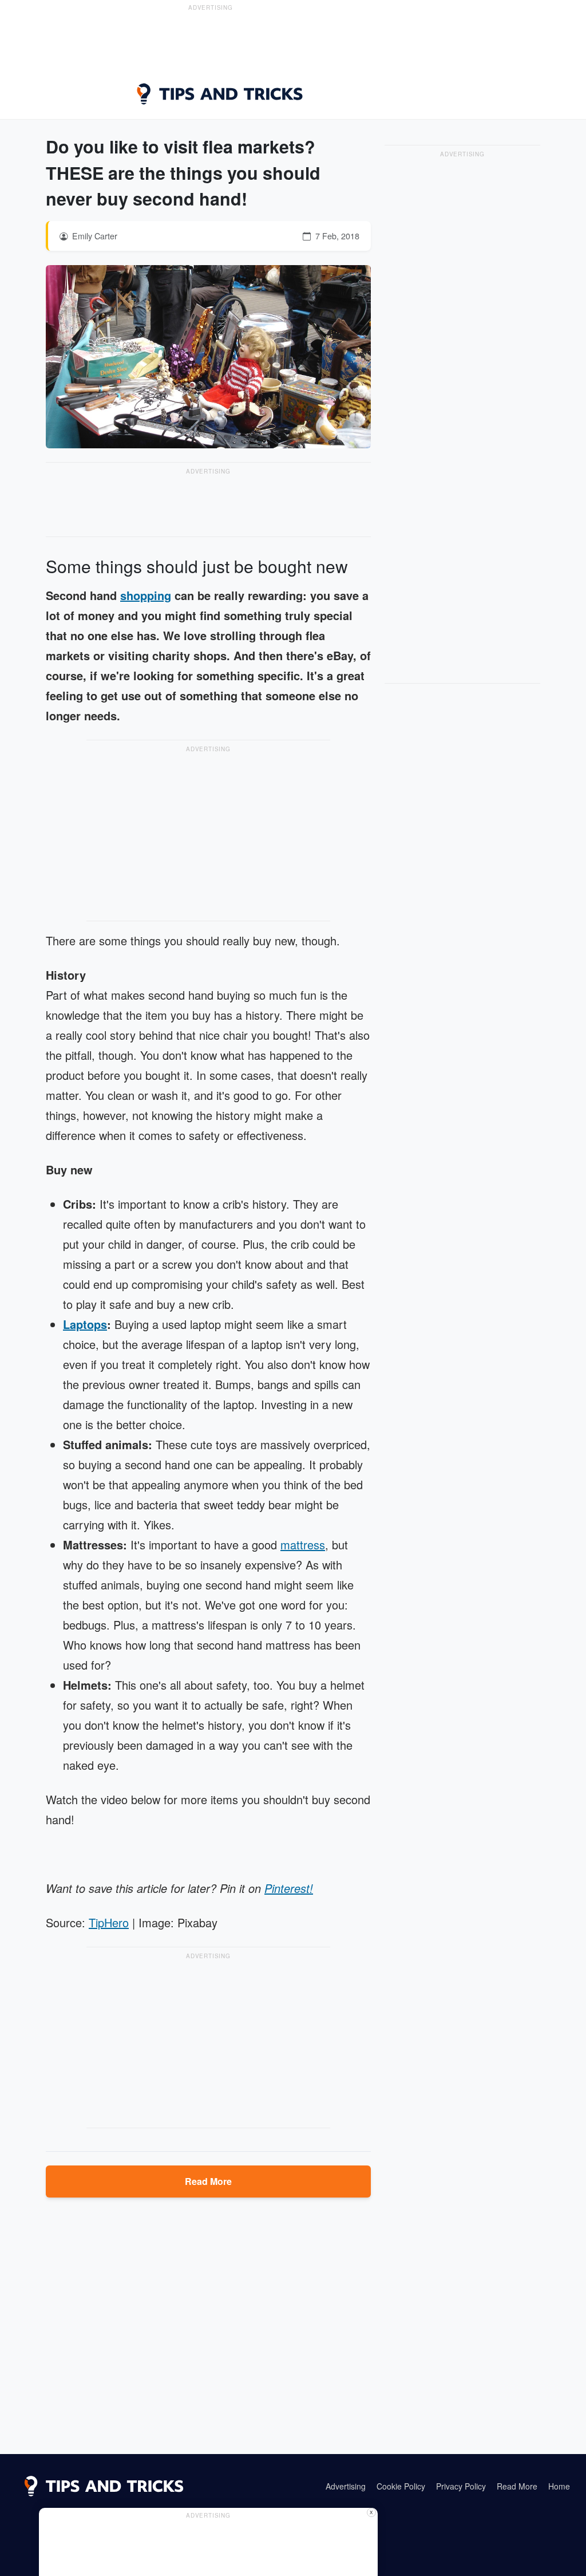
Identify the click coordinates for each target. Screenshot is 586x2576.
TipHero (109, 1922)
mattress (303, 1545)
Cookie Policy (401, 2486)
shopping (146, 595)
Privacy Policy (461, 2486)
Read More (208, 2181)
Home (559, 2486)
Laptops (85, 1324)
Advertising (346, 2486)
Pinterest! (289, 1888)
